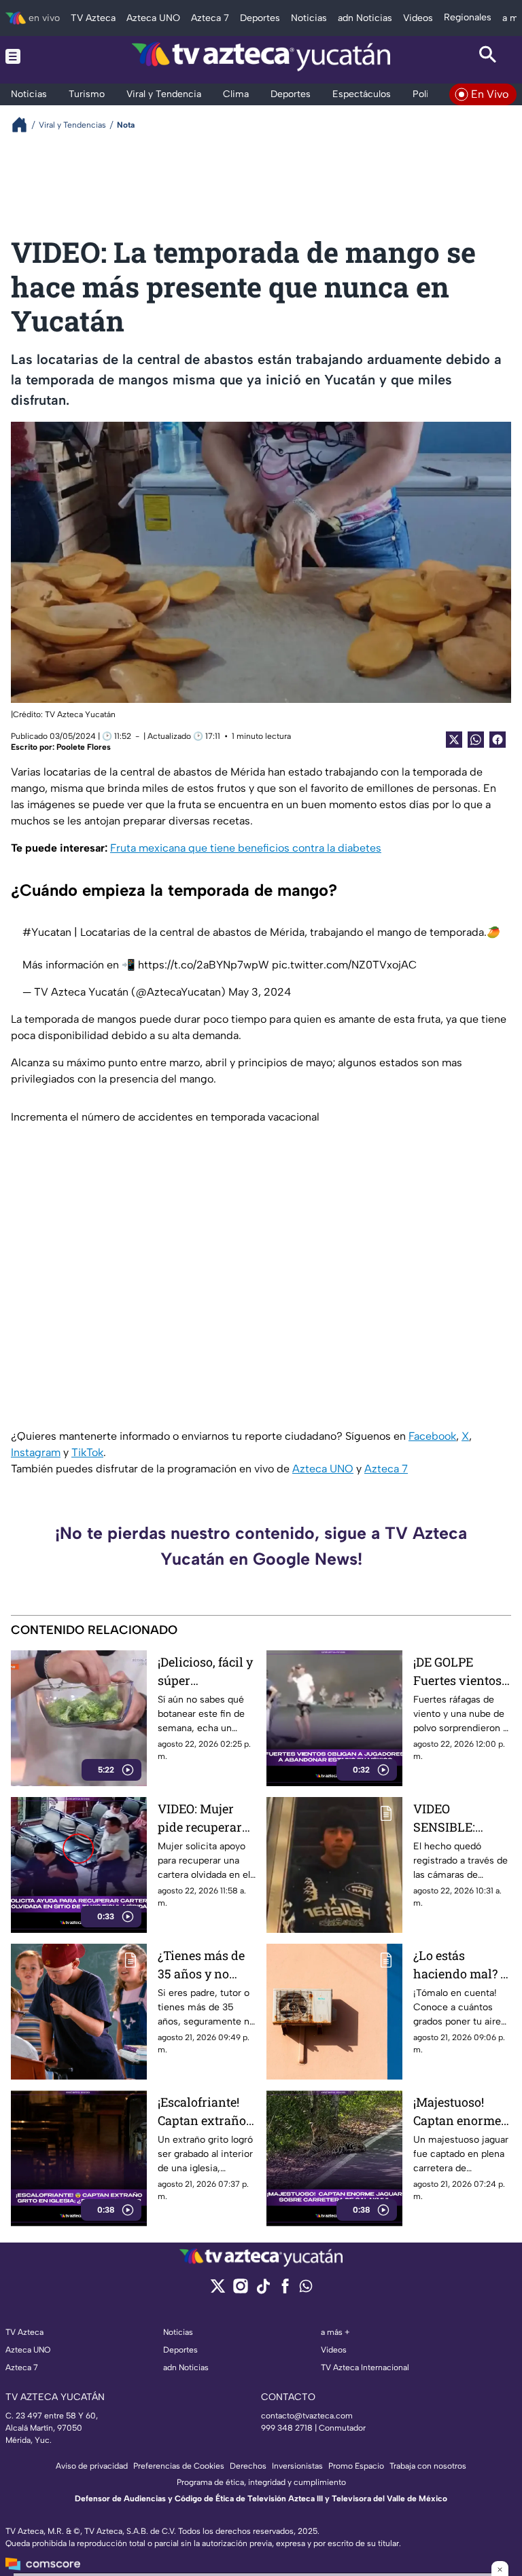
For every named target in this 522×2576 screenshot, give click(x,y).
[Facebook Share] (498, 740)
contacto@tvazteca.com (307, 2416)
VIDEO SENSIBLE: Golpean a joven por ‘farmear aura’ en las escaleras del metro (459, 1818)
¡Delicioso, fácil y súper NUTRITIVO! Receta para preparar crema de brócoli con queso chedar (205, 1672)
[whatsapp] (306, 2289)
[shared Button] (476, 740)
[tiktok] (263, 2290)
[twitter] (218, 2290)
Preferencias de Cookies (179, 2466)
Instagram (36, 1452)
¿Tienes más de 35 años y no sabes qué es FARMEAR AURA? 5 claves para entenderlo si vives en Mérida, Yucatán (205, 1965)
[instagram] (240, 2290)
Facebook (432, 1436)
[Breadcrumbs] (25, 125)
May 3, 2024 (260, 992)
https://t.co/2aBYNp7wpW (204, 965)
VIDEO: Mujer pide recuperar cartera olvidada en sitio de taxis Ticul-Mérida (205, 1818)
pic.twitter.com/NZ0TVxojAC (344, 965)
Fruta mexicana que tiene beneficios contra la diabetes (246, 848)
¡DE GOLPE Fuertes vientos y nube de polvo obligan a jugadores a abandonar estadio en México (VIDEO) (462, 1672)
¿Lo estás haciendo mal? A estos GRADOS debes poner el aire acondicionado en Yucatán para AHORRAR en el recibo (461, 1965)
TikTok (87, 1452)
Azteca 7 (386, 1469)
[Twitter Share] (454, 740)
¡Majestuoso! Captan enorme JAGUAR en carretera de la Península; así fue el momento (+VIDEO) (457, 2112)
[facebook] (285, 2290)
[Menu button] (34, 56)
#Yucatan (47, 932)
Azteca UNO (323, 1469)
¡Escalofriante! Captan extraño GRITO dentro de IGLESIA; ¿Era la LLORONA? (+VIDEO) (205, 2112)
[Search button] (488, 56)
